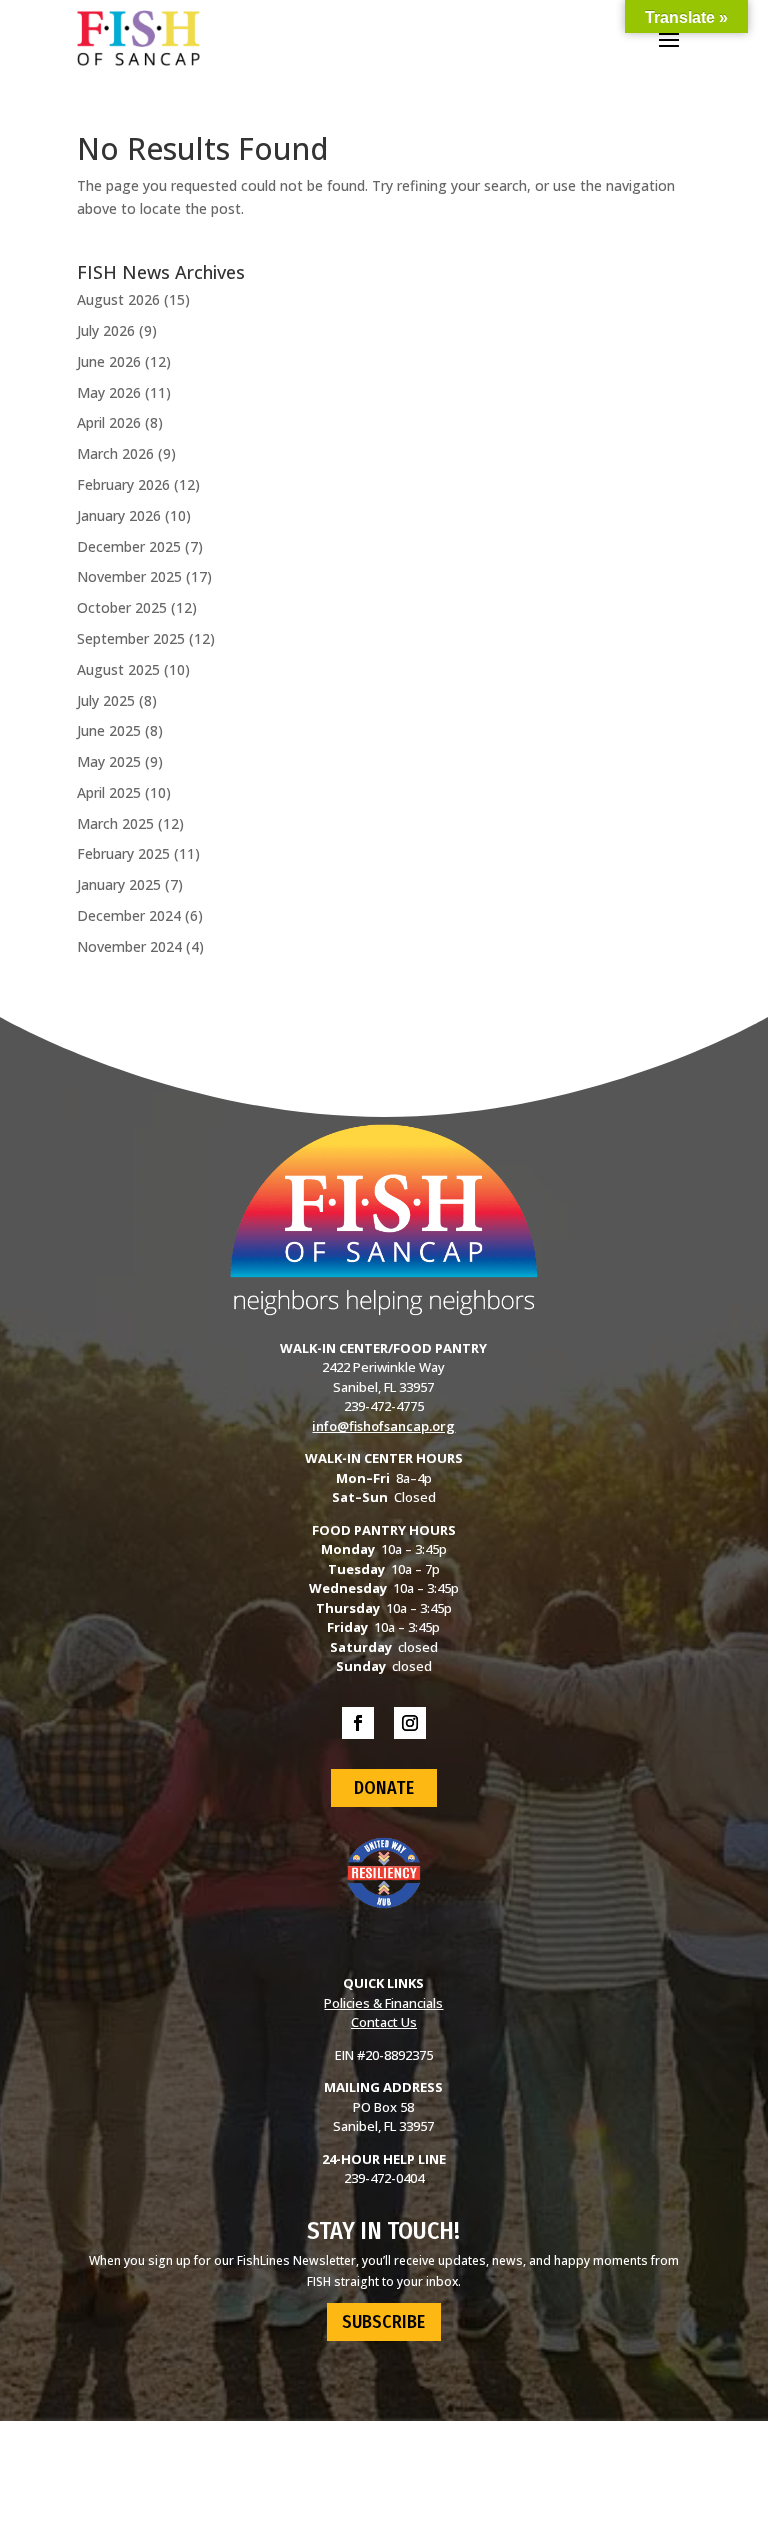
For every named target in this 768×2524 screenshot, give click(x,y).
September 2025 (131, 638)
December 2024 (129, 915)
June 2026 (109, 361)
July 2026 (106, 330)
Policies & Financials (383, 2003)
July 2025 (106, 700)
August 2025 (118, 669)
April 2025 (109, 792)
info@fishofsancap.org (383, 1426)
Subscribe (383, 2322)
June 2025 (109, 730)
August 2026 (118, 299)
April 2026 (109, 422)
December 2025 (129, 546)
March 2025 (115, 823)
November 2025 (129, 576)
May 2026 (109, 392)
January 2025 (119, 884)
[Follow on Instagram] (410, 1723)
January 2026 (119, 515)
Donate (384, 1788)
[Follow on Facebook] (358, 1723)
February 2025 (123, 853)
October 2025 (122, 607)
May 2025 (109, 761)
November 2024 (129, 946)
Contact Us (384, 2022)
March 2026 (115, 453)
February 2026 (123, 484)
